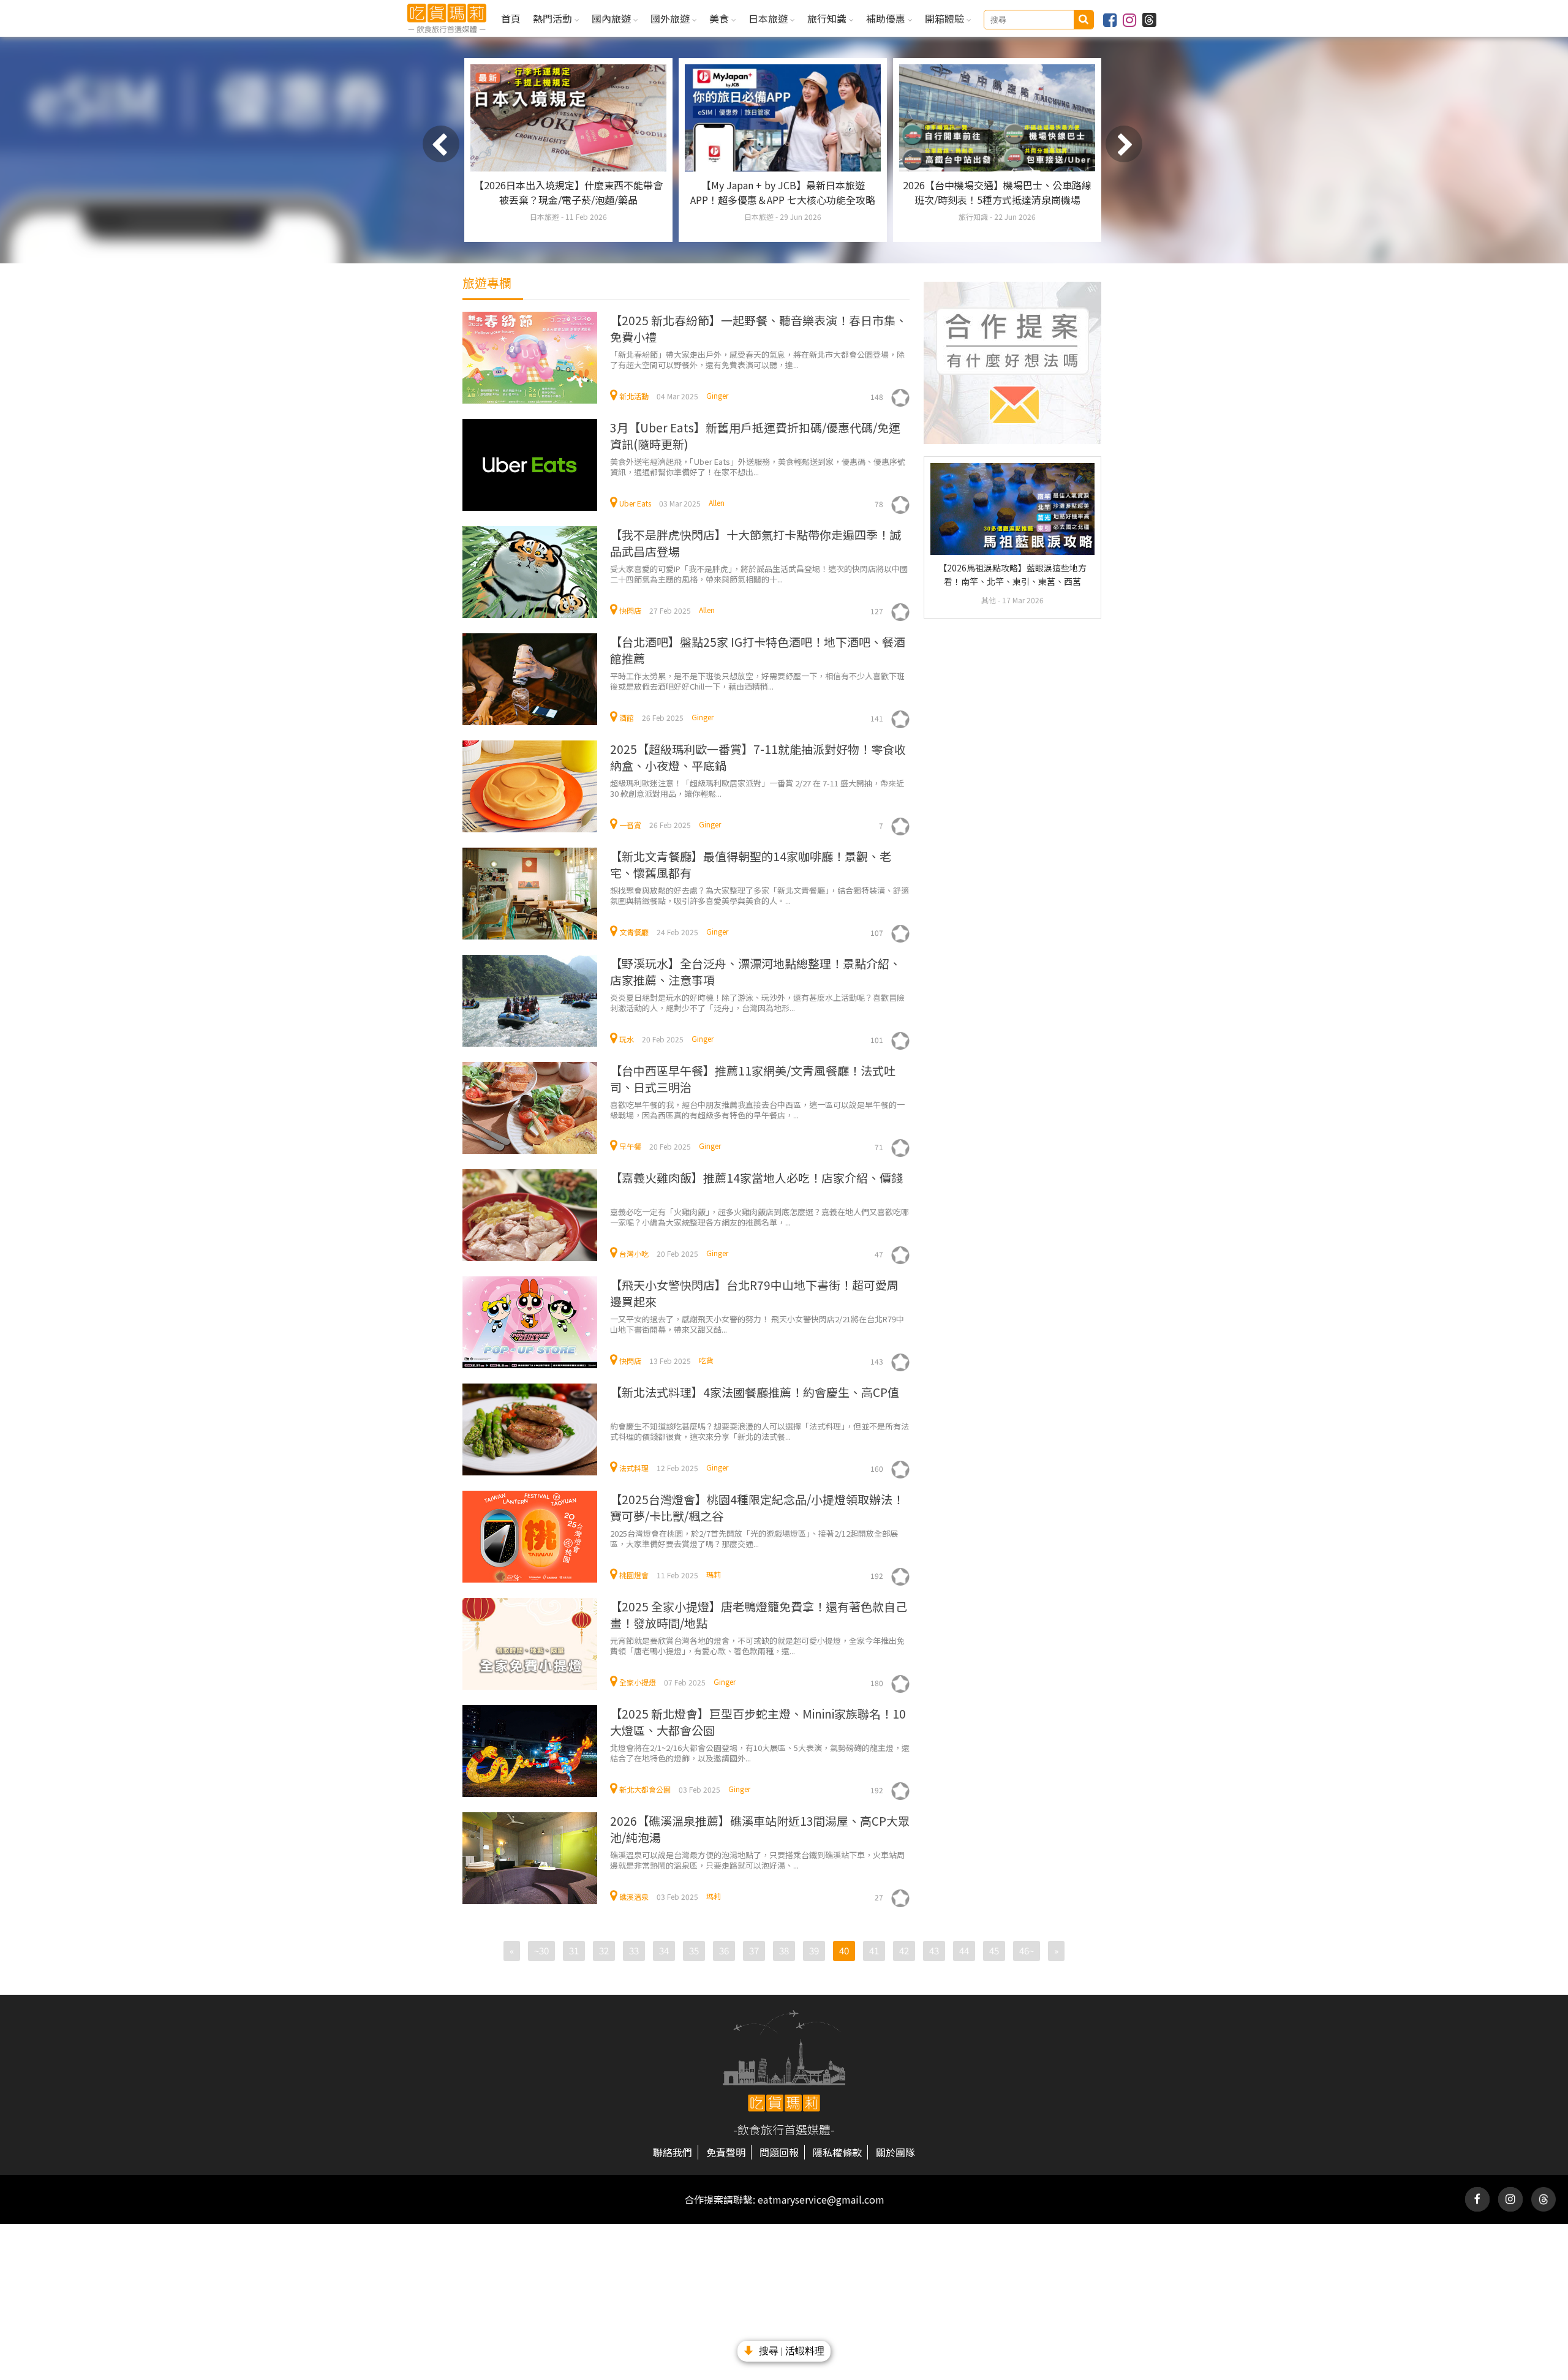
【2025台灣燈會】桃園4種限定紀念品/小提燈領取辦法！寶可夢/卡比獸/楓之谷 (757, 1507)
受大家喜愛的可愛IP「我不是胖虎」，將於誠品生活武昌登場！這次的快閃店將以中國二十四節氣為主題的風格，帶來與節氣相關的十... (759, 574)
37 (754, 1950)
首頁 (511, 18)
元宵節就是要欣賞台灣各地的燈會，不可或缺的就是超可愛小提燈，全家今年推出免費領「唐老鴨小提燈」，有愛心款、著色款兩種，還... (757, 1645)
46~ (1027, 1950)
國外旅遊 (671, 18)
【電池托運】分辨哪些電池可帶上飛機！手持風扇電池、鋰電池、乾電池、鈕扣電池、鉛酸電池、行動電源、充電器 (997, 200)
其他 (989, 600)
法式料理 (634, 1468)
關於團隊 (895, 2152)
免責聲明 (726, 2152)
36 (724, 1950)
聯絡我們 (673, 2152)
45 (994, 1950)
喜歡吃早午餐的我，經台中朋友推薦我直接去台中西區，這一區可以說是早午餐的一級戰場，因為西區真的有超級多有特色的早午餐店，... (757, 1109)
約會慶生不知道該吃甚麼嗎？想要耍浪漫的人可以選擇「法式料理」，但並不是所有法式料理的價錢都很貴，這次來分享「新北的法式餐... (759, 1431)
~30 (541, 1950)
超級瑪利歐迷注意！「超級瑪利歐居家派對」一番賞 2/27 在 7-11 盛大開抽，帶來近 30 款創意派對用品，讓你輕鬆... (757, 788)
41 (874, 1950)
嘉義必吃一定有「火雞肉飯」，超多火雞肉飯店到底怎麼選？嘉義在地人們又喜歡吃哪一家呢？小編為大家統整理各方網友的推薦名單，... (759, 1217)
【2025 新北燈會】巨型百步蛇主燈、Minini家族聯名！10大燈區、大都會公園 (758, 1722)
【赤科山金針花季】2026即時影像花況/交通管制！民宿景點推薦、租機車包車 (783, 192)
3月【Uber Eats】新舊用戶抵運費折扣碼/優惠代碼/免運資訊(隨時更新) (755, 435)
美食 (720, 18)
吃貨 (706, 1360)
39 (814, 1950)
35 (694, 1950)
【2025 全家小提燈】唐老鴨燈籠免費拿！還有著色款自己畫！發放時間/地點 (759, 1614)
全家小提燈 (638, 1682)
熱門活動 (554, 18)
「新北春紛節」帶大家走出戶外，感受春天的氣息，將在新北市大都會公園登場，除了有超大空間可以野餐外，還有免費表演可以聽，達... (757, 359)
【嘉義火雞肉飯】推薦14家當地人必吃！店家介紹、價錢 (756, 1177)
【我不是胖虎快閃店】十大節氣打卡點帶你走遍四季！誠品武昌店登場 (756, 543)
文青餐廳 (634, 932)
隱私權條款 (837, 2152)
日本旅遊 (769, 18)
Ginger (717, 395)
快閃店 (630, 610)
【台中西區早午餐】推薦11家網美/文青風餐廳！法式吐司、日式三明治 (753, 1079)
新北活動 (634, 396)
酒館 (627, 717)
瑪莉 (714, 1574)
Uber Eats (635, 503)
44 (964, 1950)
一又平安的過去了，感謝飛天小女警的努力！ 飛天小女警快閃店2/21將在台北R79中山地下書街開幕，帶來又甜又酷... (757, 1324)
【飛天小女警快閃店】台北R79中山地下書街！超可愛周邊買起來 (754, 1293)
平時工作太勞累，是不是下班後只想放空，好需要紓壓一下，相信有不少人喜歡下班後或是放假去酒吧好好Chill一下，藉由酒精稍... (757, 681)
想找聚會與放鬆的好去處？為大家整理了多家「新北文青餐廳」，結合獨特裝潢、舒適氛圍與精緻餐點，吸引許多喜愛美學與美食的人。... (759, 895)
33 (634, 1950)
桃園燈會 (634, 1575)
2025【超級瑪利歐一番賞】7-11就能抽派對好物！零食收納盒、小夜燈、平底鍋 (758, 757)
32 (604, 1950)
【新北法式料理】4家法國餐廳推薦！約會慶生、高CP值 (755, 1392)
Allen (717, 503)
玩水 (627, 1039)
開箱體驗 (946, 18)
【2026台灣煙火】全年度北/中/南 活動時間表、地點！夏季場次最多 (568, 192)
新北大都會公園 (645, 1789)
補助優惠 (887, 18)
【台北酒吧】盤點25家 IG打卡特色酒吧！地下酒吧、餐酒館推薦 (758, 650)
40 (844, 1950)
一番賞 (630, 825)
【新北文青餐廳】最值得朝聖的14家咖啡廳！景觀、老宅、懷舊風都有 (751, 864)
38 (784, 1950)
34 (664, 1950)
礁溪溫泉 (634, 1896)
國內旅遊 (612, 18)
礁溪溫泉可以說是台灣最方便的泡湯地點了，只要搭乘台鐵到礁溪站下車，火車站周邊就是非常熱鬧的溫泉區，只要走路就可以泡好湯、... (757, 1860)
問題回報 (779, 2152)
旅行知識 (828, 18)
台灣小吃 (634, 1253)
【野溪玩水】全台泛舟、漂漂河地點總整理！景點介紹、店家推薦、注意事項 (756, 971)
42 (904, 1950)
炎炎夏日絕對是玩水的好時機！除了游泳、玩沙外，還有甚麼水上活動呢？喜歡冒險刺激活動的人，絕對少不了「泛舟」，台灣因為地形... (757, 1002)
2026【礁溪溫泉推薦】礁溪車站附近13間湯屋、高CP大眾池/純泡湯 (760, 1829)
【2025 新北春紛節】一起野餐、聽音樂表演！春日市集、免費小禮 (759, 328)
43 (934, 1950)
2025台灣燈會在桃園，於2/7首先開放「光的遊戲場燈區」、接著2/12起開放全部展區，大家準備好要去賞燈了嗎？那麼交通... (754, 1538)
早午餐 (630, 1146)
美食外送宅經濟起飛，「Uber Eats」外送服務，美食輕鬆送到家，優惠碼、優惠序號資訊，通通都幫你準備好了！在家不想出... (758, 466)
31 (574, 1950)
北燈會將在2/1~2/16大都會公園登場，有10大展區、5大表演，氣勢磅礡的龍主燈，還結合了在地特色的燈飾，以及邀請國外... (760, 1753)
